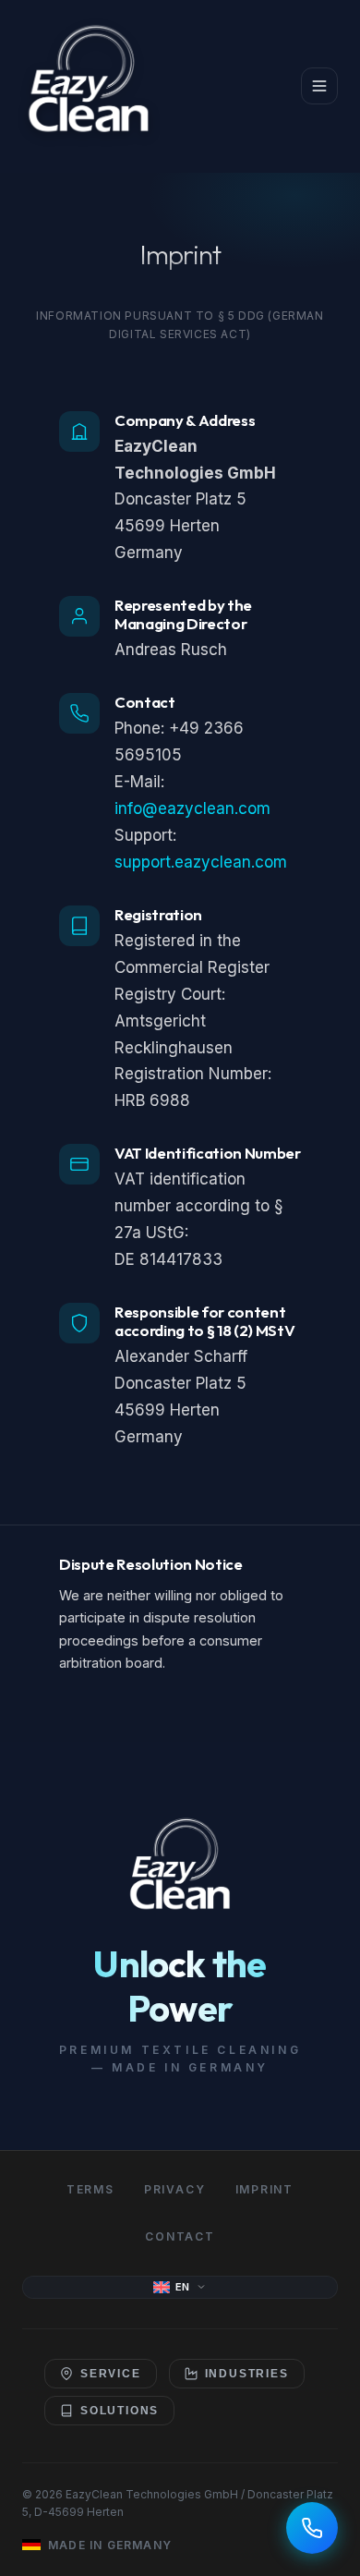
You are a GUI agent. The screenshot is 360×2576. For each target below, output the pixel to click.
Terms (90, 2189)
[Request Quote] (312, 2528)
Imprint (265, 2189)
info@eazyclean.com (192, 808)
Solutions (120, 2411)
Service (111, 2374)
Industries (247, 2374)
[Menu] (319, 86)
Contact (180, 2236)
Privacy (175, 2189)
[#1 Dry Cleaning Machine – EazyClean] (89, 86)
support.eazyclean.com (201, 862)
